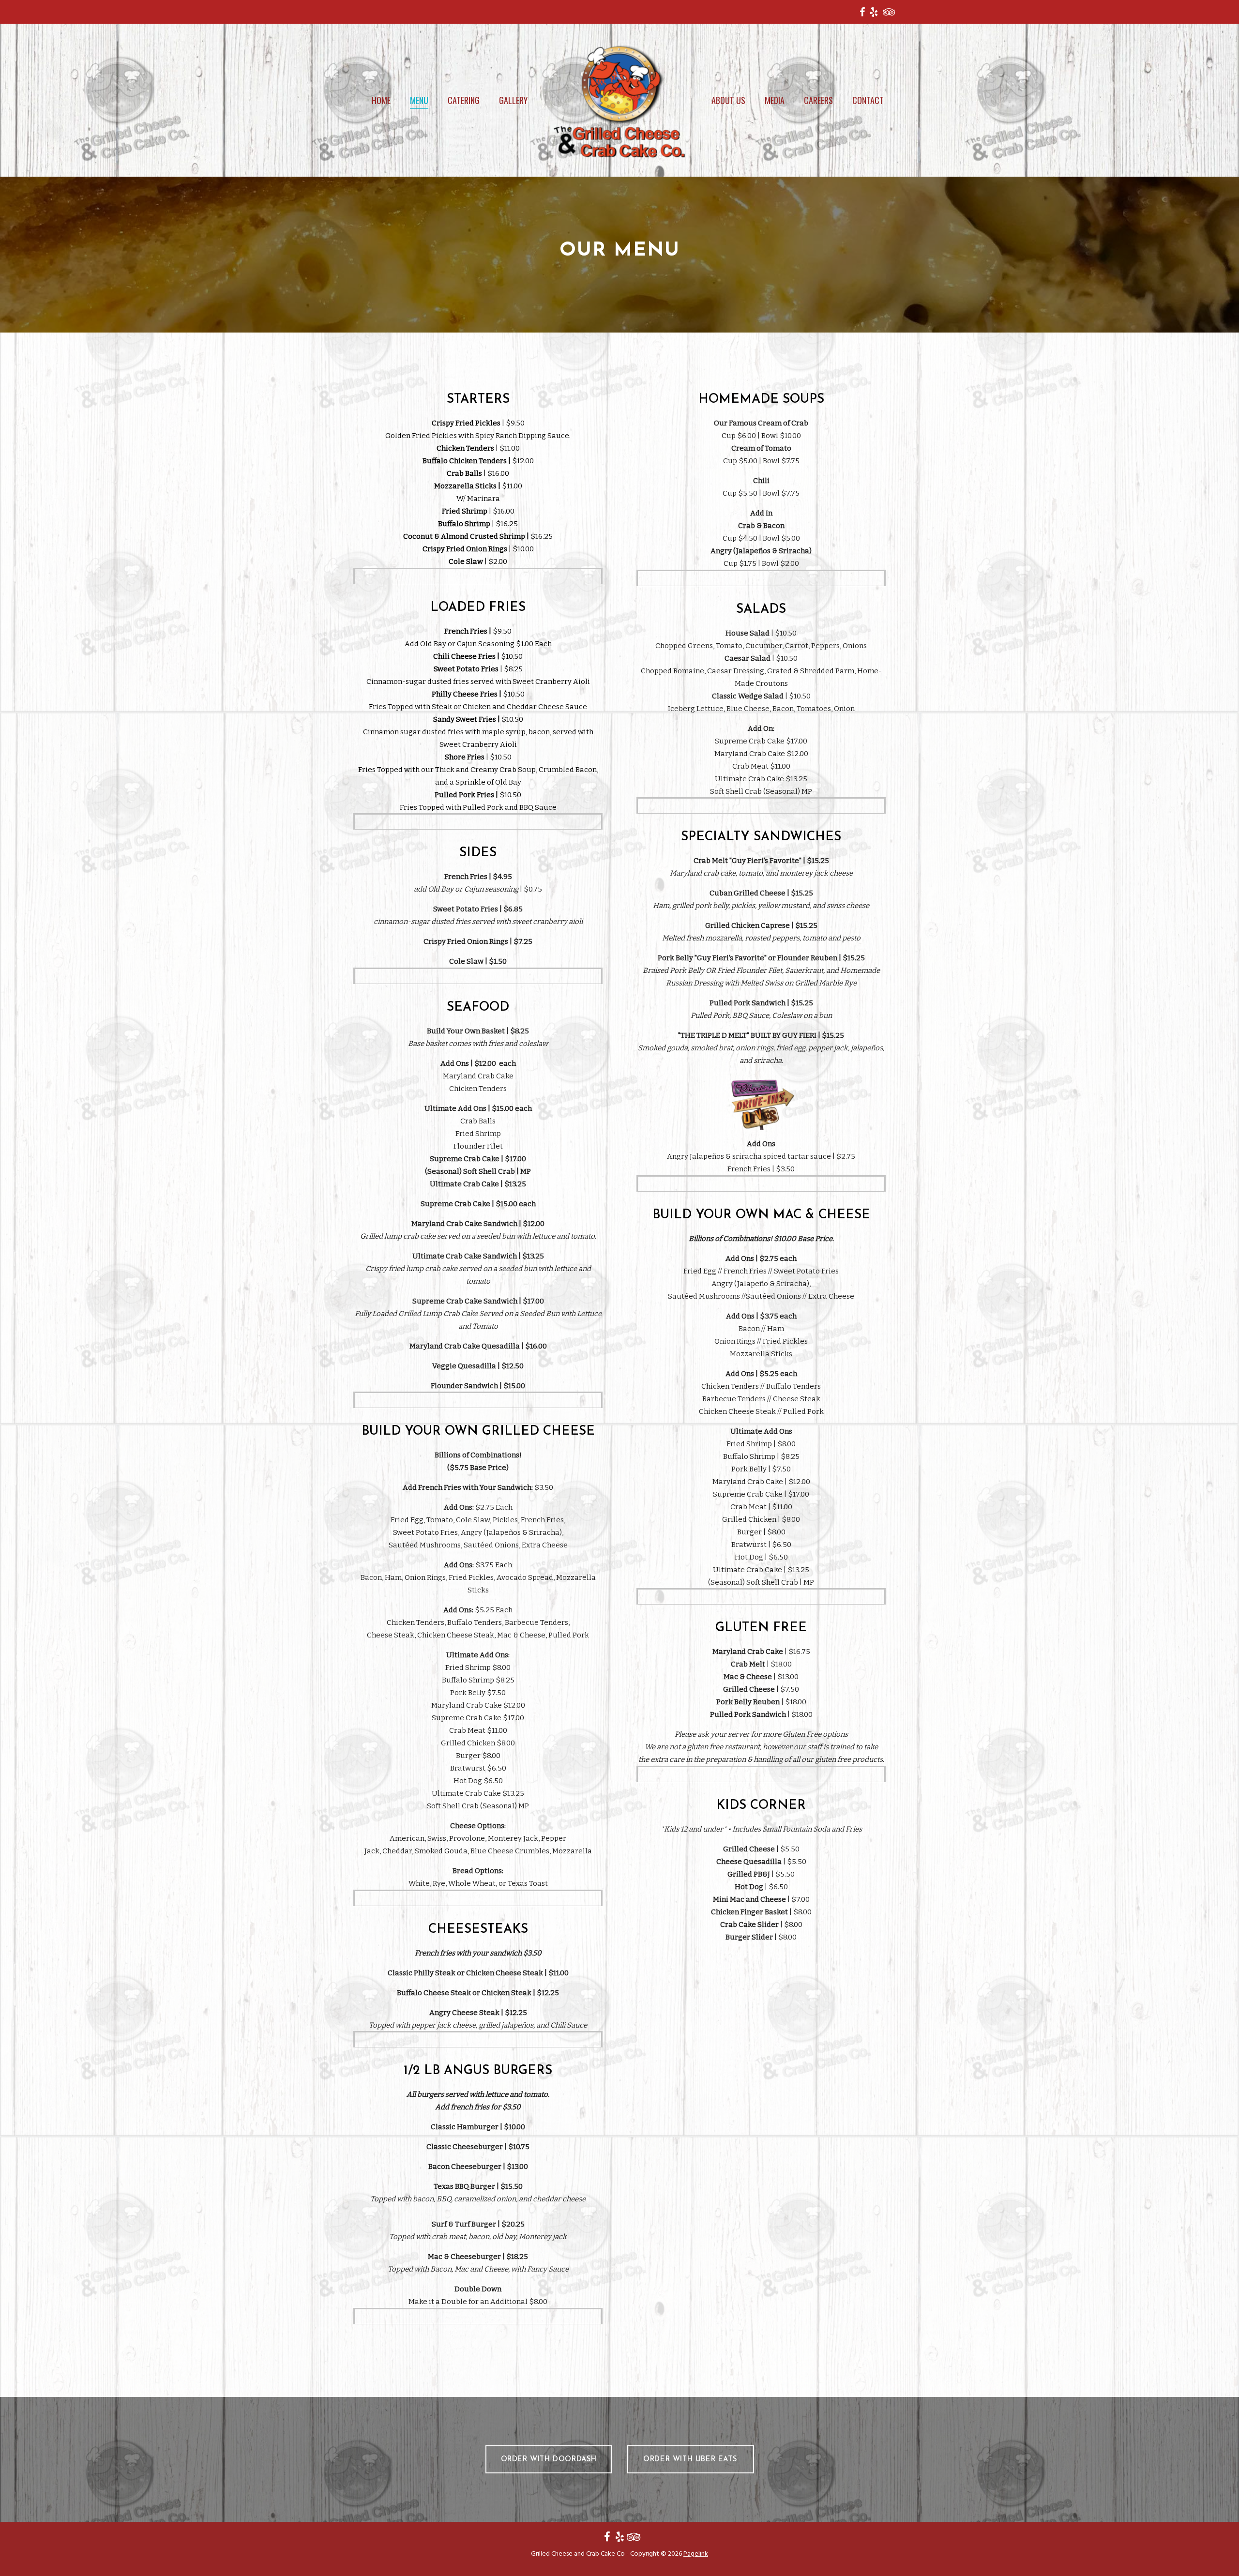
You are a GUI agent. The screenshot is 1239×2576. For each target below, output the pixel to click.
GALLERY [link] (513, 100)
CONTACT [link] (868, 100)
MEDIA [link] (775, 100)
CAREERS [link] (818, 100)
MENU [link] (419, 100)
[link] (862, 12)
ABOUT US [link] (728, 100)
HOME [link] (381, 100)
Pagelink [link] (696, 2554)
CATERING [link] (464, 100)
